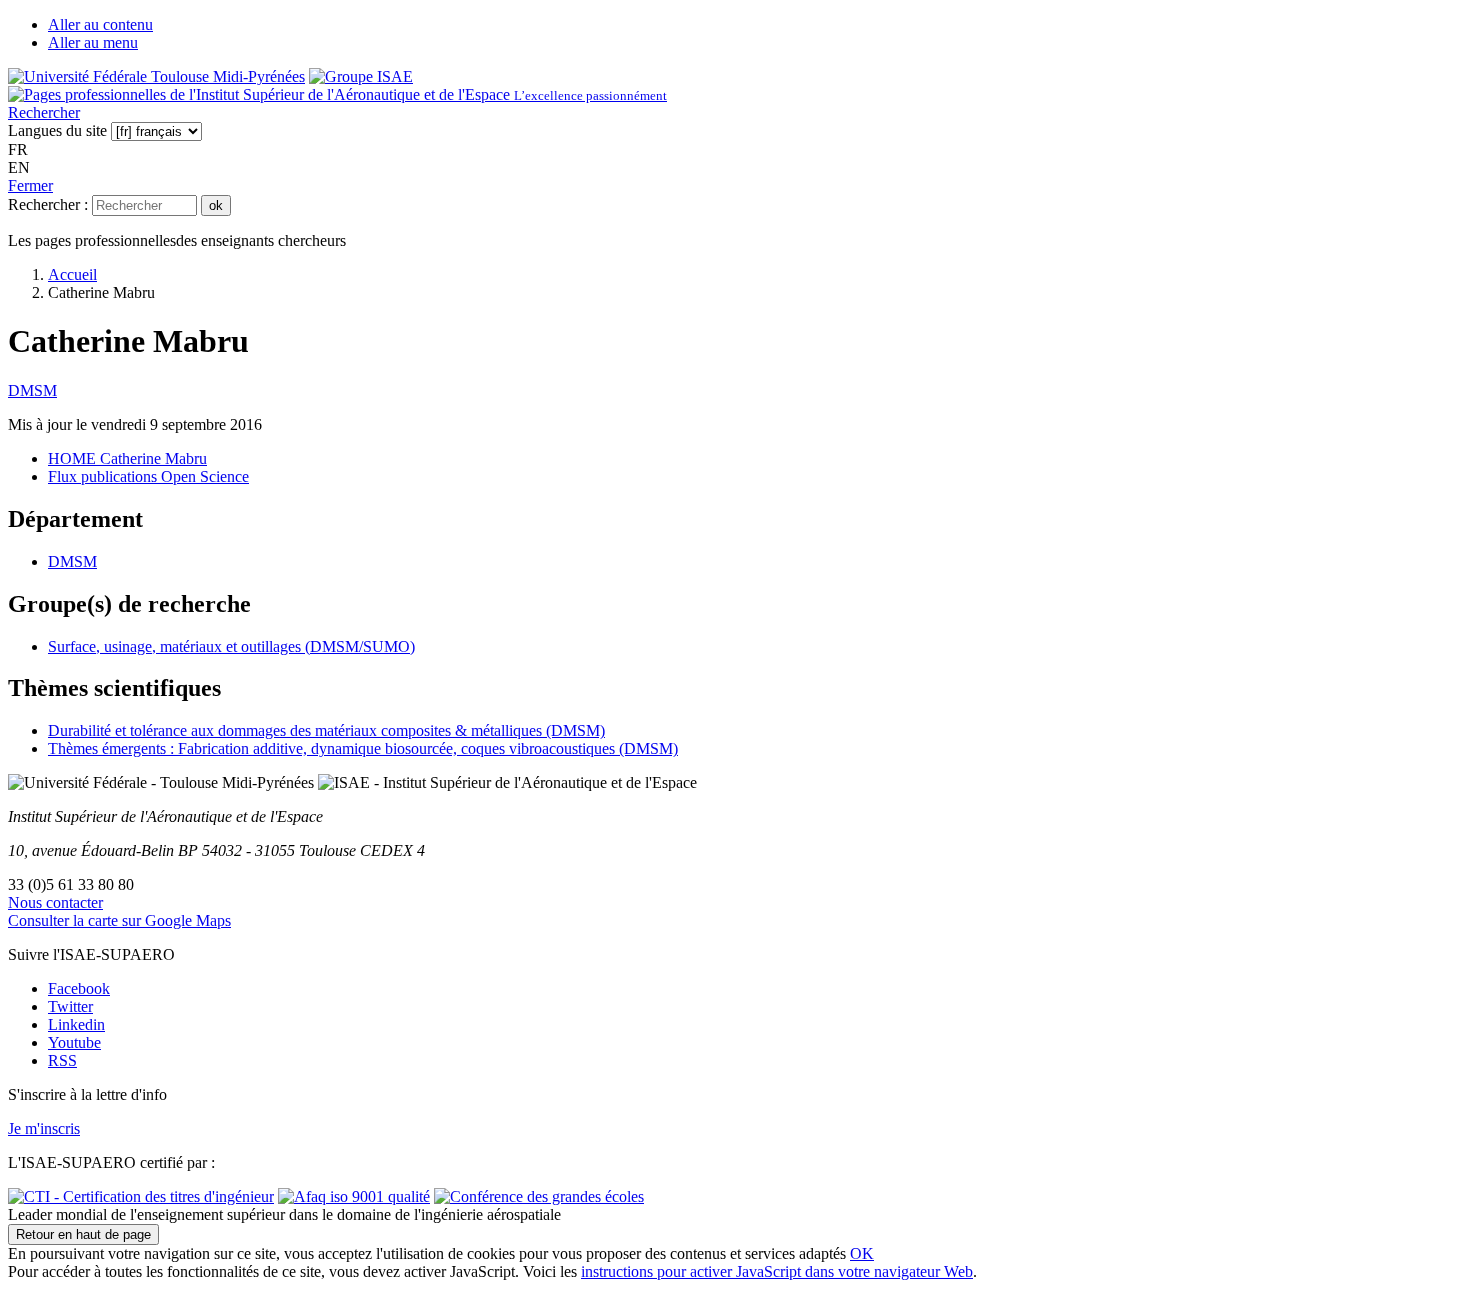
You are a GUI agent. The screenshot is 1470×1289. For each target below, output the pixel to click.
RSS (62, 1060)
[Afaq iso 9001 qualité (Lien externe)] (354, 1196)
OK (862, 1253)
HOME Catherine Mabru (127, 458)
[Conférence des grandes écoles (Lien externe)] (539, 1196)
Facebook (79, 988)
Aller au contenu (100, 24)
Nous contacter (55, 902)
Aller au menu (93, 42)
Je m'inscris (44, 1128)
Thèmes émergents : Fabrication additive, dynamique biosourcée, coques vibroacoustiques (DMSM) (363, 748)
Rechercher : (48, 204)
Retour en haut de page (83, 1234)
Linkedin (76, 1024)
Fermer (30, 185)
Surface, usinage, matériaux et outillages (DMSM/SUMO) (231, 646)
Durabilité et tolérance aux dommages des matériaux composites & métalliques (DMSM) (326, 730)
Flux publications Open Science (148, 476)
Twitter (70, 1006)
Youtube (74, 1042)
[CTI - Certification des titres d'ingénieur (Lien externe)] (141, 1196)
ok (216, 205)
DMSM (32, 390)
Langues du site (57, 130)
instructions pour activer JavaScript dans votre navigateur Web (777, 1271)
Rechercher (44, 112)
